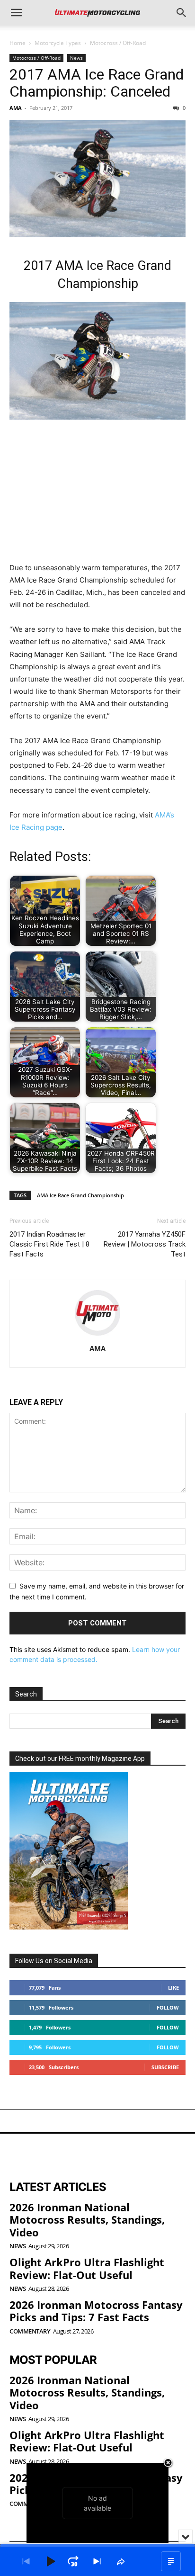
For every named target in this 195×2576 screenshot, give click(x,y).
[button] (16, 13)
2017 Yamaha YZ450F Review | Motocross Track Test (145, 1244)
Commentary (30, 2331)
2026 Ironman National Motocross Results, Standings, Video (87, 2220)
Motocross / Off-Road (118, 43)
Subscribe (165, 2067)
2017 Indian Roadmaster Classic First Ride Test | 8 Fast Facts (49, 1244)
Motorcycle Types (58, 43)
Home (18, 43)
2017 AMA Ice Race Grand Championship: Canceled (97, 83)
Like (173, 1988)
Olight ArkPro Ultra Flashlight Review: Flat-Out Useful (87, 2268)
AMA (16, 108)
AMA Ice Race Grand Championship (80, 1195)
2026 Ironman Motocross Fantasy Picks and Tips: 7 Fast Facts (96, 2311)
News (76, 58)
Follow (168, 2007)
